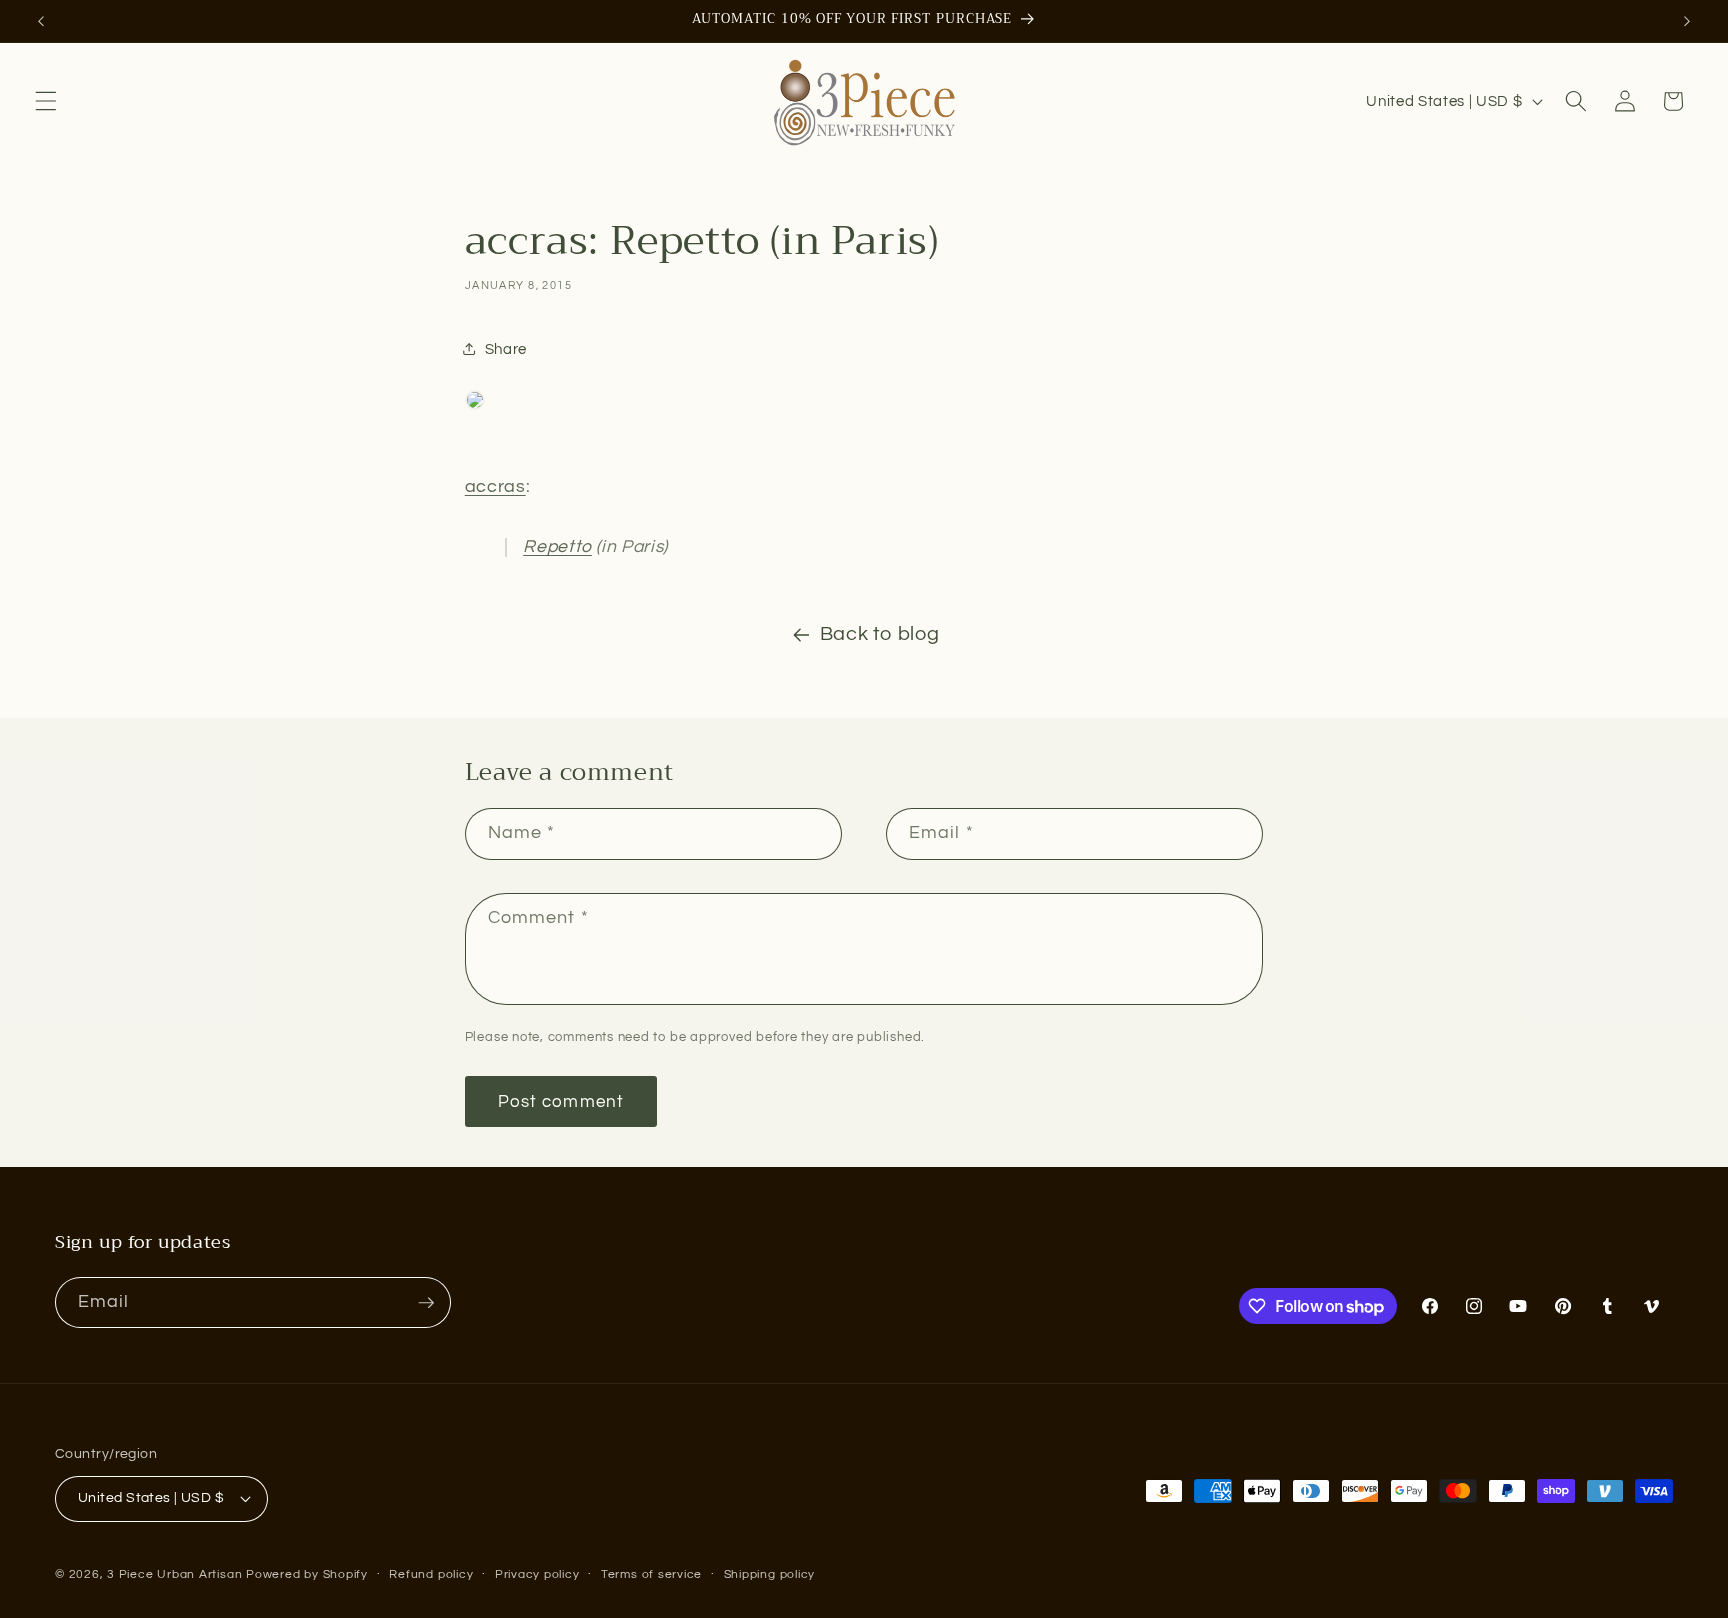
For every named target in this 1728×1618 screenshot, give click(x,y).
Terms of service (651, 1574)
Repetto (557, 547)
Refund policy (431, 1574)
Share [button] (506, 349)
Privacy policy (537, 1574)
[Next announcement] (1687, 21)
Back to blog (880, 634)
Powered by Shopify (307, 1574)
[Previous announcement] (41, 21)
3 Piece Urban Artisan (174, 1574)
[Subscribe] (426, 1303)
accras (495, 487)
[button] (46, 101)
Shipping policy (770, 1574)
